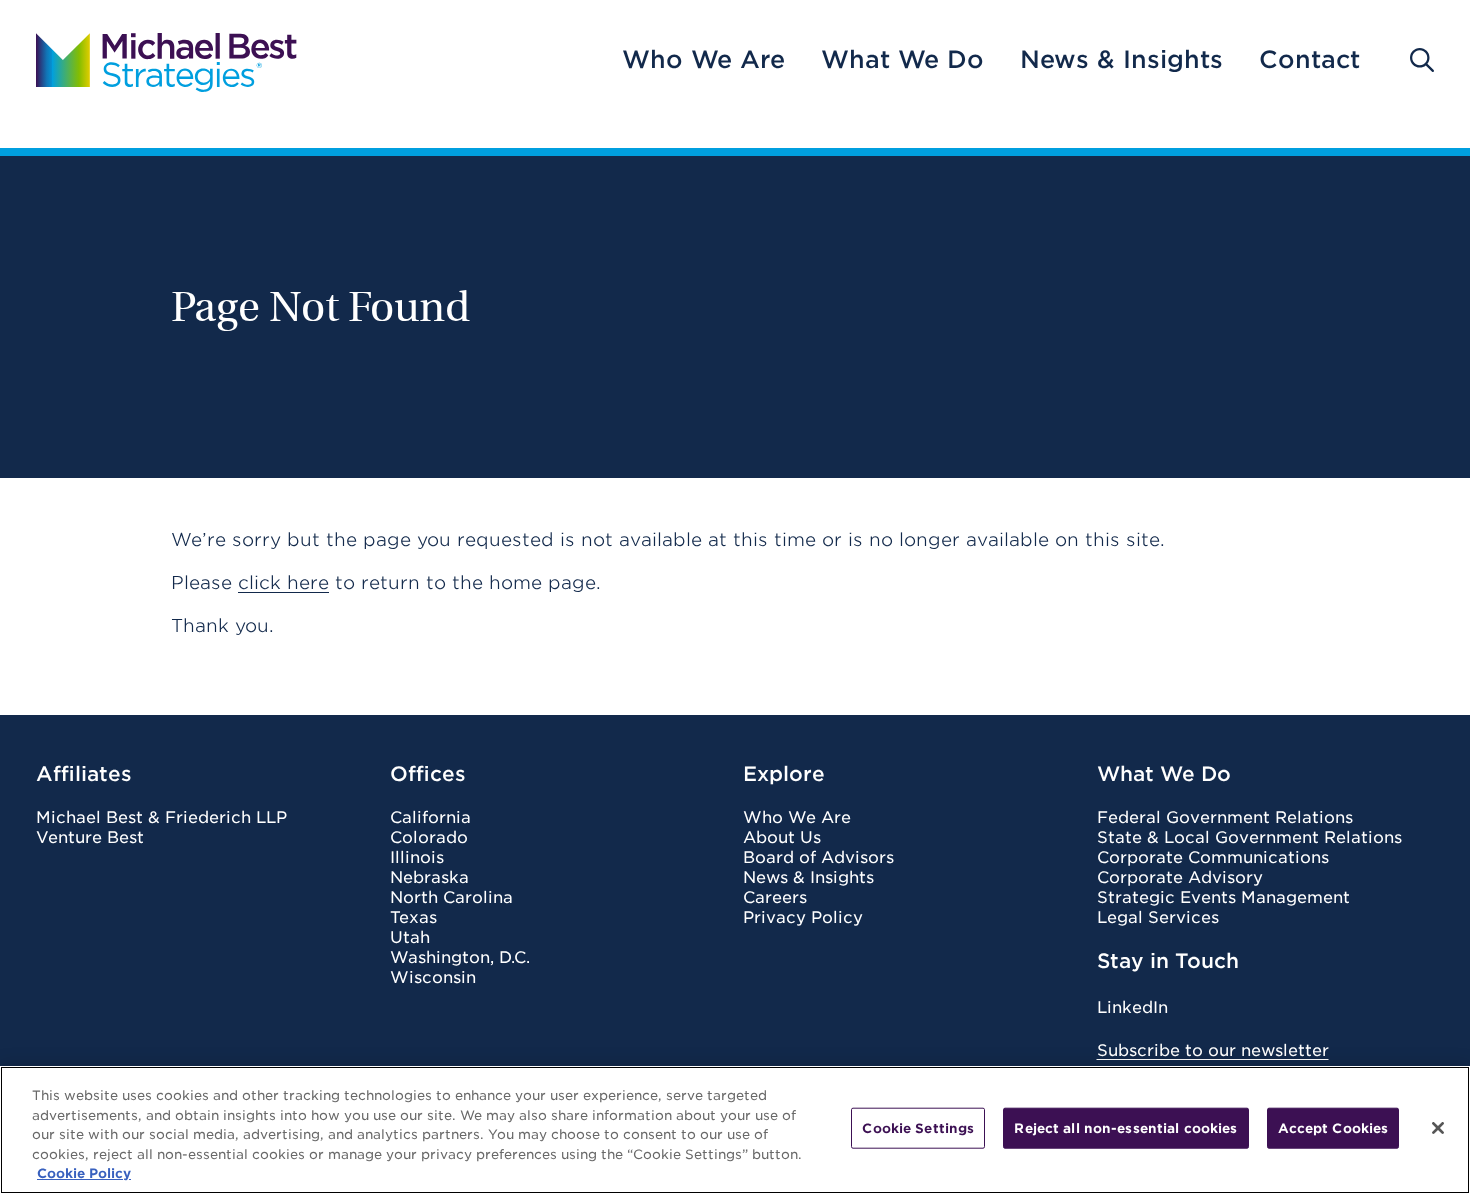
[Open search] (1422, 60)
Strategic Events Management (1223, 898)
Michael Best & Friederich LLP (161, 818)
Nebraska (429, 878)
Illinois (417, 858)
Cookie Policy (84, 1173)
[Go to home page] (166, 60)
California (430, 818)
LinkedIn (1132, 1007)
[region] (735, 1130)
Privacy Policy (803, 918)
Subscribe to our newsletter (1213, 1050)
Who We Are (703, 60)
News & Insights (1121, 60)
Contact (1309, 60)
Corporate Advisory (1180, 878)
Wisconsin (433, 978)
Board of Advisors (818, 858)
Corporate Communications (1213, 858)
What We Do (902, 60)
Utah (410, 938)
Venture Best (90, 838)
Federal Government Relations (1225, 818)
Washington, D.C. (460, 958)
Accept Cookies (1333, 1128)
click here (283, 582)
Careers (775, 898)
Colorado (429, 838)
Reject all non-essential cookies (1125, 1128)
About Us (782, 838)
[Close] (1438, 1128)
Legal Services (1158, 918)
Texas (413, 918)
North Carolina (451, 898)
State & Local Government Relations (1249, 838)
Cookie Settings (918, 1128)
